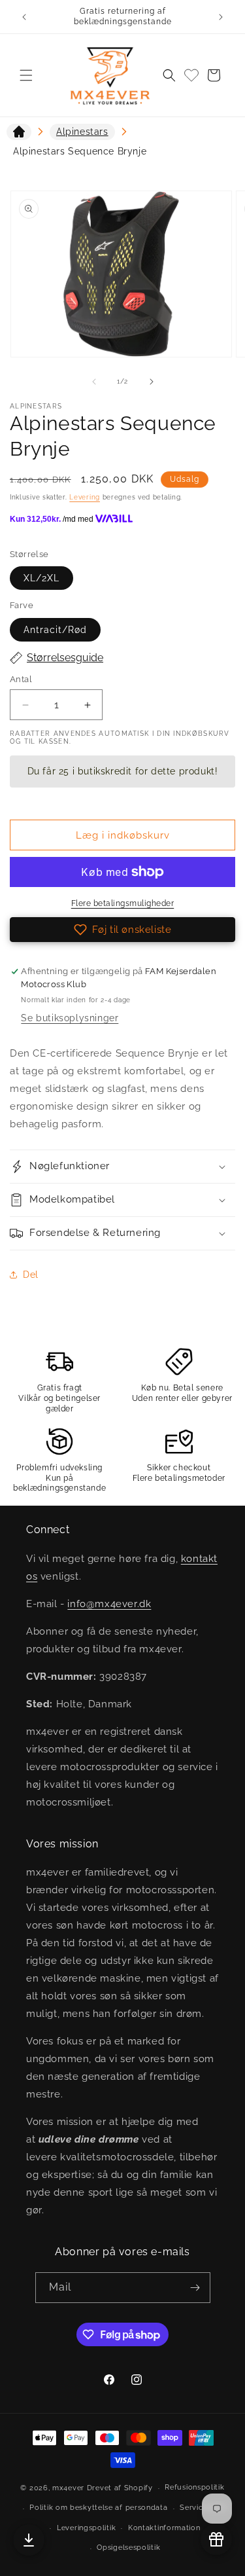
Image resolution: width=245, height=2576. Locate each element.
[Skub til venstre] (94, 382)
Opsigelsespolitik (128, 2548)
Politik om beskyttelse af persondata (98, 2508)
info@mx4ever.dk (109, 1604)
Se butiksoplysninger (70, 1018)
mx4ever (68, 2488)
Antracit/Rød (55, 630)
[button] (26, 75)
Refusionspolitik (194, 2487)
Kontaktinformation (164, 2528)
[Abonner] (195, 2288)
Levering (85, 497)
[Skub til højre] (152, 382)
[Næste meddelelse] (221, 17)
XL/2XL (41, 578)
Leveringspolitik (86, 2528)
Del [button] (31, 1275)
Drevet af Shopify (120, 2488)
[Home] (19, 134)
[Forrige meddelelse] (24, 17)
